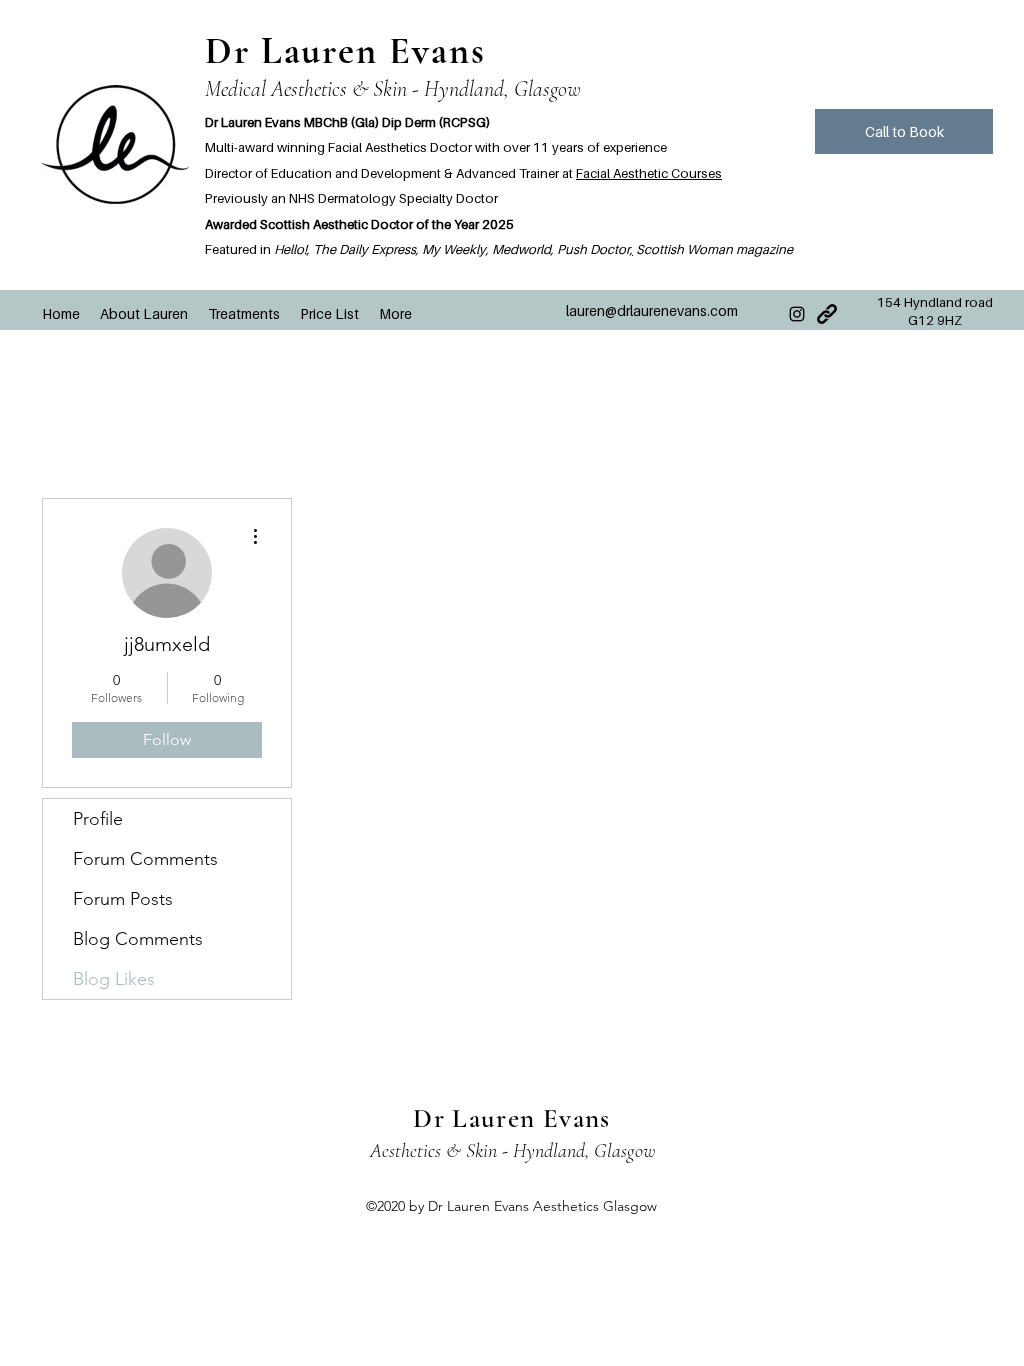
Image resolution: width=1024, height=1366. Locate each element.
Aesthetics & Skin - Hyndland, (482, 1151)
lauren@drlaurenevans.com (652, 310)
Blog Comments (138, 939)
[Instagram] (797, 314)
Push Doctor (593, 249)
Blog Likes (114, 979)
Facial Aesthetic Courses (649, 173)
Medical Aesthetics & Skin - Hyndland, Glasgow (393, 89)
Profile (98, 819)
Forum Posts (123, 899)
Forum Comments (145, 859)
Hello (289, 249)
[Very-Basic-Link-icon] (827, 314)
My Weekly (454, 249)
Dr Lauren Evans (345, 51)
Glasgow (624, 1151)
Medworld (521, 249)
